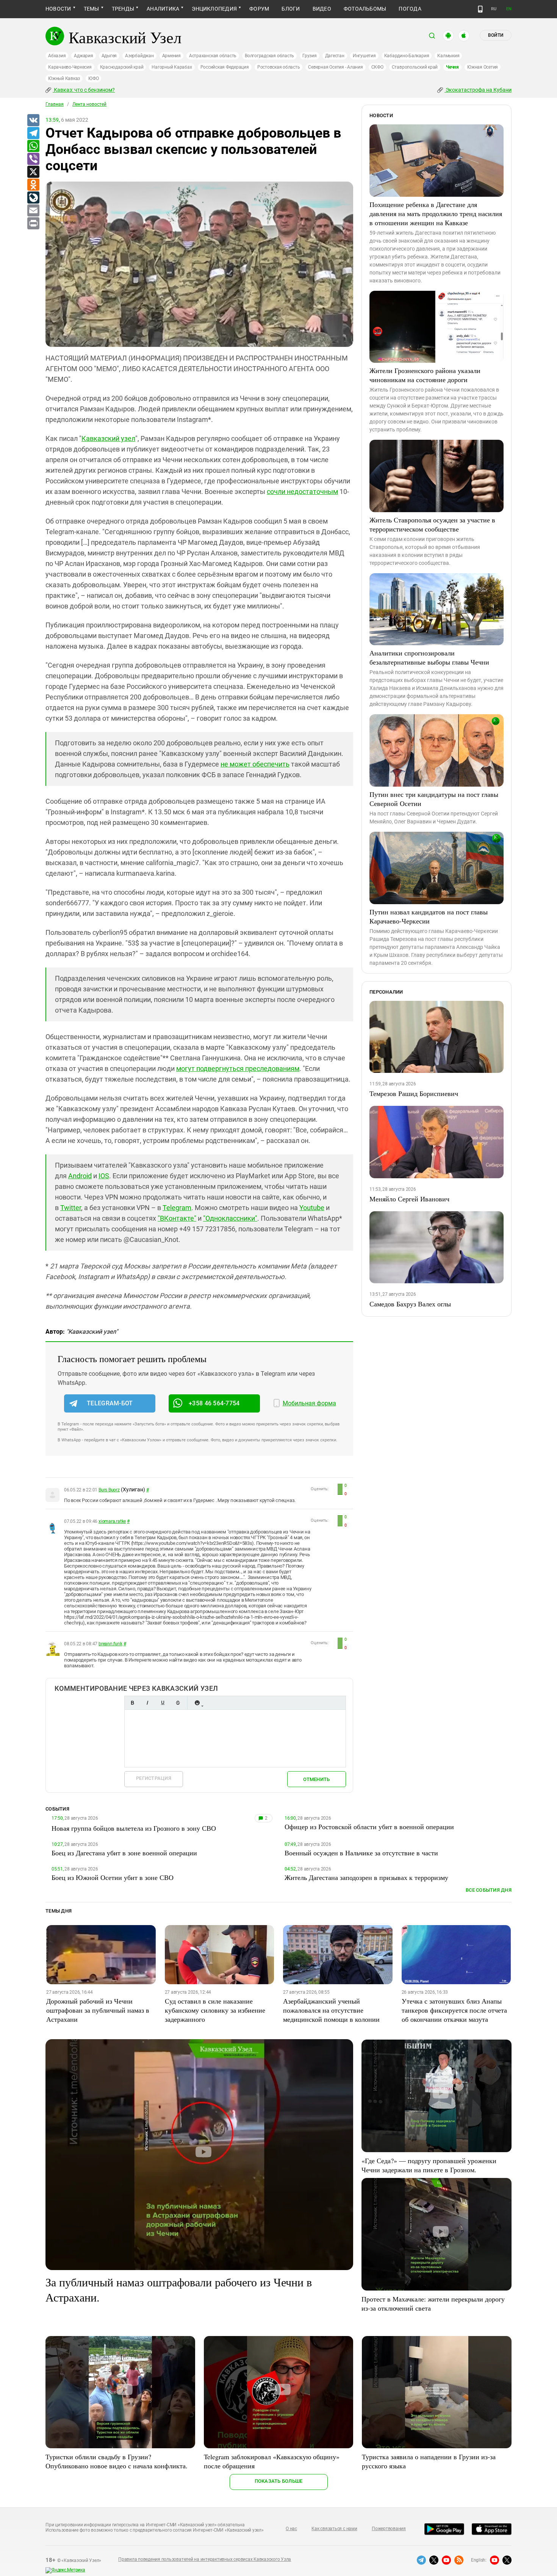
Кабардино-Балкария (407, 56)
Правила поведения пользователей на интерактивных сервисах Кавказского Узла (205, 2559)
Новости (58, 9)
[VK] (33, 121)
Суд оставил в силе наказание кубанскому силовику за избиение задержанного (215, 2010)
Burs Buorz (109, 1490)
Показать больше (279, 2481)
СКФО (377, 67)
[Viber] (33, 159)
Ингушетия (364, 56)
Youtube (312, 1208)
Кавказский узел (108, 438)
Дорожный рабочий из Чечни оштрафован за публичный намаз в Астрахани (98, 2010)
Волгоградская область (269, 56)
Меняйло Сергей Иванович (409, 1199)
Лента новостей (89, 104)
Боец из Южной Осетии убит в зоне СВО (113, 1877)
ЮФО (93, 78)
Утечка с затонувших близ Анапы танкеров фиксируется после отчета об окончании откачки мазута (454, 2010)
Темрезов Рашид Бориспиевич (414, 1093)
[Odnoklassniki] (33, 185)
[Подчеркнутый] (163, 1703)
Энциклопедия (214, 9)
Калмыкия (448, 56)
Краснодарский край (122, 67)
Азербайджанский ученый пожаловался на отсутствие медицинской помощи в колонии (331, 2010)
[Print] (33, 224)
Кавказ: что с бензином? (84, 90)
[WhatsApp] (33, 146)
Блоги (291, 9)
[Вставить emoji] (197, 1703)
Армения (171, 56)
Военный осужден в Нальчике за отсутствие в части (361, 1853)
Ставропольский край (415, 67)
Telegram (177, 1208)
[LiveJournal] (33, 198)
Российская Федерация (225, 67)
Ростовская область (279, 67)
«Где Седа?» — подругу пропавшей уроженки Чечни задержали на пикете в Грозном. (429, 2165)
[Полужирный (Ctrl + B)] (132, 1703)
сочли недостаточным (302, 492)
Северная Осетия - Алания (335, 67)
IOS (104, 1176)
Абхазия (57, 56)
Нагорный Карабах (172, 67)
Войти (496, 35)
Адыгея (109, 56)
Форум (259, 9)
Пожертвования (389, 2529)
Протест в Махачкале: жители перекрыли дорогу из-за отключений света (433, 2303)
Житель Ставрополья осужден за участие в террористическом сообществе (432, 524)
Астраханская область (213, 56)
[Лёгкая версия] (480, 9)
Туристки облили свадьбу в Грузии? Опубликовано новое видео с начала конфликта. (117, 2461)
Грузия (310, 56)
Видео (322, 9)
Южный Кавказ (64, 78)
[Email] (33, 211)
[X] (33, 172)
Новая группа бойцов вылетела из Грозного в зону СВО (134, 1828)
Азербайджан (139, 56)
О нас (291, 2529)
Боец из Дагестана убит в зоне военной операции (124, 1853)
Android (80, 1176)
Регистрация (154, 1778)
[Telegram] (33, 133)
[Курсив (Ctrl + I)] (147, 1703)
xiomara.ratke (112, 1521)
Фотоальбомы (365, 9)
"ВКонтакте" (177, 1218)
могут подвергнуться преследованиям (238, 1068)
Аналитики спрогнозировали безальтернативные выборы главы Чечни (429, 657)
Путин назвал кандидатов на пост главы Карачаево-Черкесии (429, 916)
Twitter (71, 1208)
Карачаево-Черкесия (70, 67)
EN (509, 9)
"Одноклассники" (230, 1218)
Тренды (123, 9)
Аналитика (163, 9)
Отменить (316, 1779)
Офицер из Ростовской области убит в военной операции (369, 1827)
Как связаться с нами (334, 2529)
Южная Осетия (483, 67)
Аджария (83, 56)
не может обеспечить (255, 764)
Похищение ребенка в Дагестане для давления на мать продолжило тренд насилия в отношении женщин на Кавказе (436, 213)
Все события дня (489, 1890)
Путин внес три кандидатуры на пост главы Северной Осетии (434, 799)
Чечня (452, 67)
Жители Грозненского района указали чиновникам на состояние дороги (425, 375)
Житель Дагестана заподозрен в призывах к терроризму (366, 1877)
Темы (92, 9)
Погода (410, 9)
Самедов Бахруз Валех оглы (410, 1304)
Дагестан (335, 56)
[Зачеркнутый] (178, 1703)
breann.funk (110, 1644)
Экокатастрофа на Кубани (478, 90)
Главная (55, 104)
